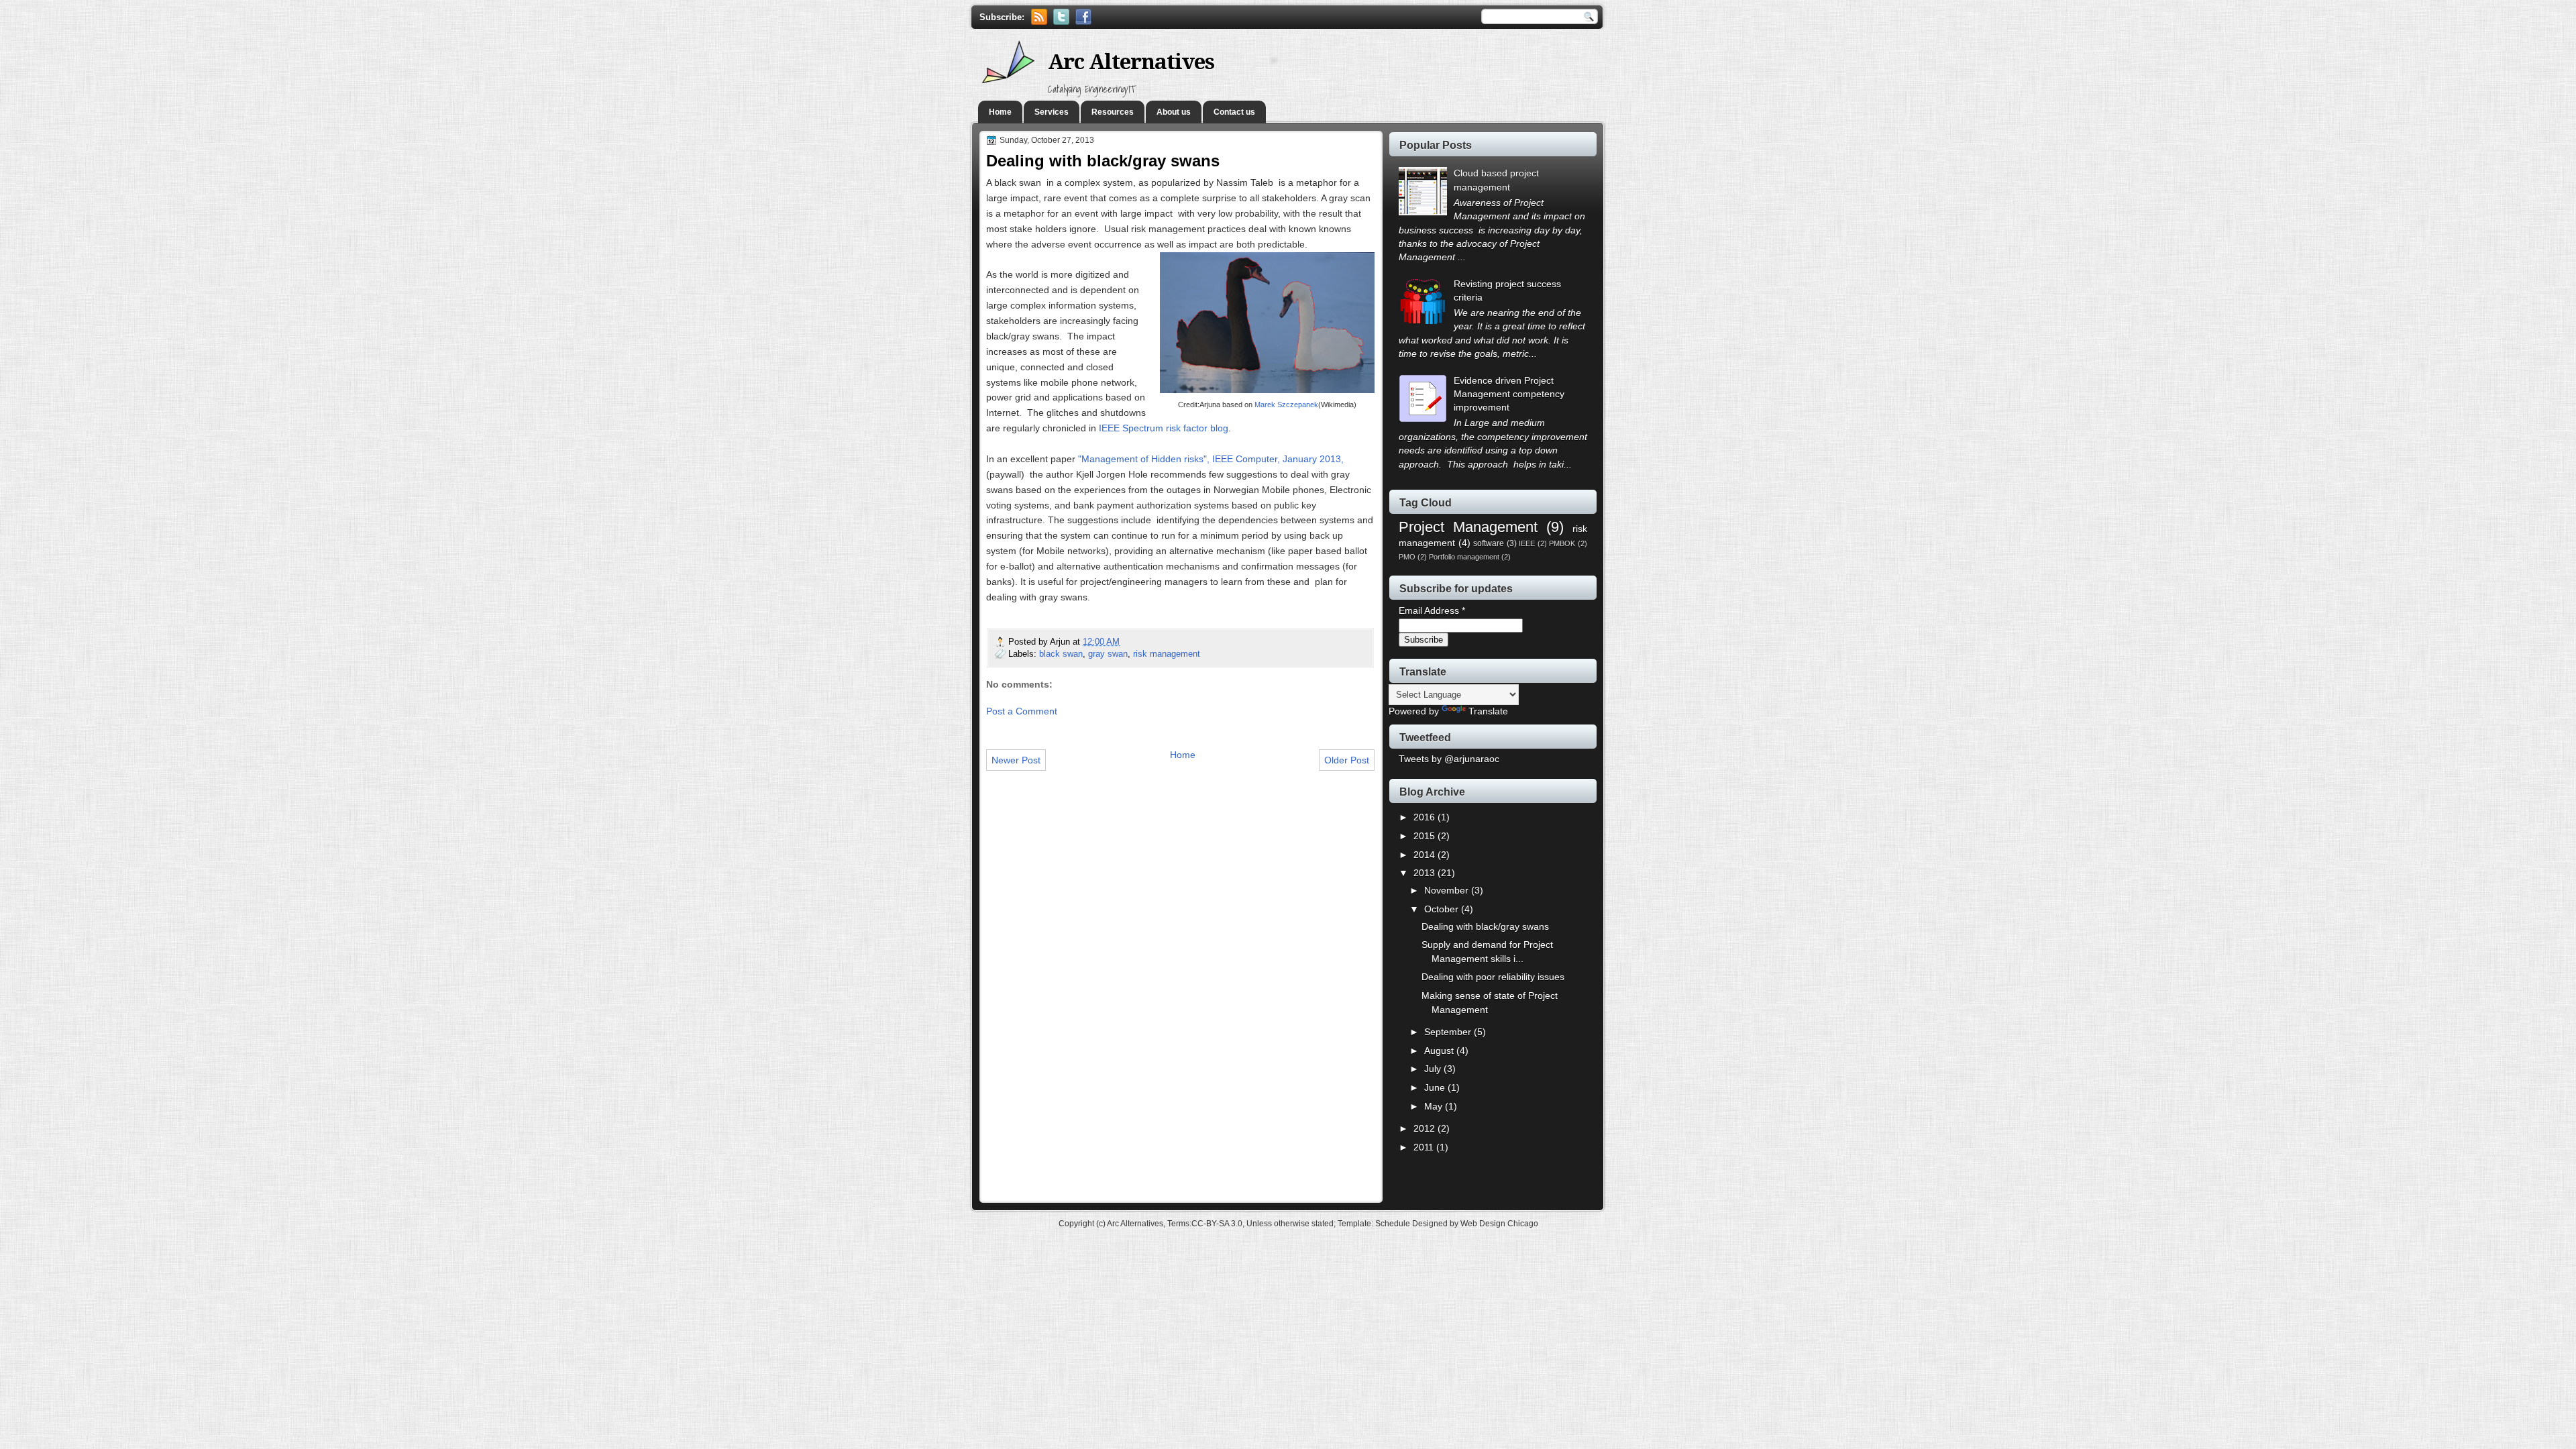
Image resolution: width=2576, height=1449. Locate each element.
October (1443, 909)
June (1436, 1088)
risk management (1167, 654)
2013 (1426, 873)
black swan (1061, 654)
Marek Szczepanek (1286, 405)
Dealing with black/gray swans (1485, 927)
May (1435, 1107)
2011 (1425, 1147)
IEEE (1527, 543)
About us (1174, 112)
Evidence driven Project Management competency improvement (1509, 394)
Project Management (1468, 527)
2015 (1426, 836)
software (1489, 543)
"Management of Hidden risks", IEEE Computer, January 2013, (1211, 459)
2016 (1426, 817)
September (1449, 1032)
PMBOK (1562, 543)
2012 (1426, 1129)
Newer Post (1016, 760)
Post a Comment (1022, 711)
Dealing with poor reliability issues (1493, 977)
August (1440, 1051)
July (1434, 1069)
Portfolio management (1464, 557)
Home (1000, 112)
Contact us (1234, 112)
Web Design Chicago (1499, 1224)
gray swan (1108, 654)
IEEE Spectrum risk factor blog (1164, 428)
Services (1052, 112)
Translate (1488, 711)
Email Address (1432, 611)
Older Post (1347, 760)
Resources (1113, 112)
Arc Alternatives (1131, 62)
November (1448, 891)
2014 (1426, 855)
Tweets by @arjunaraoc (1449, 759)
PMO (1407, 557)
